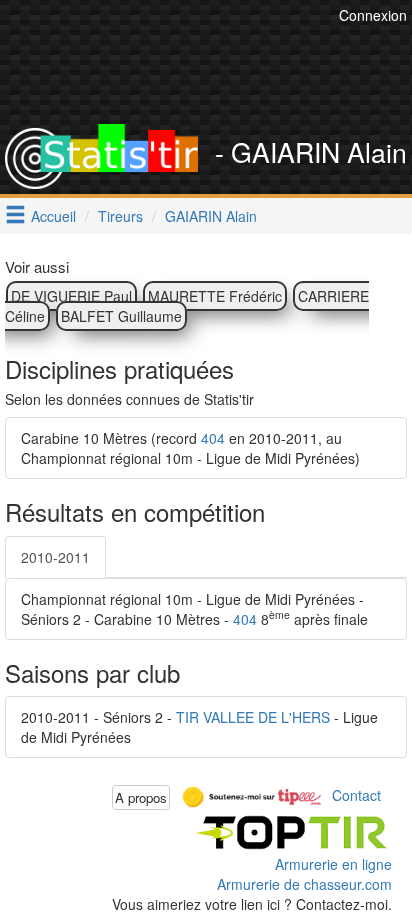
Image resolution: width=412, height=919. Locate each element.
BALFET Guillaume (121, 316)
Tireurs (120, 216)
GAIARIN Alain (211, 216)
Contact (356, 795)
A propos (141, 797)
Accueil (53, 216)
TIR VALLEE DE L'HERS (253, 717)
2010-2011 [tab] (55, 557)
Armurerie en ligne (333, 864)
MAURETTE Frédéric (215, 296)
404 (213, 438)
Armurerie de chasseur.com (304, 884)
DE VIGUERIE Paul (71, 296)
